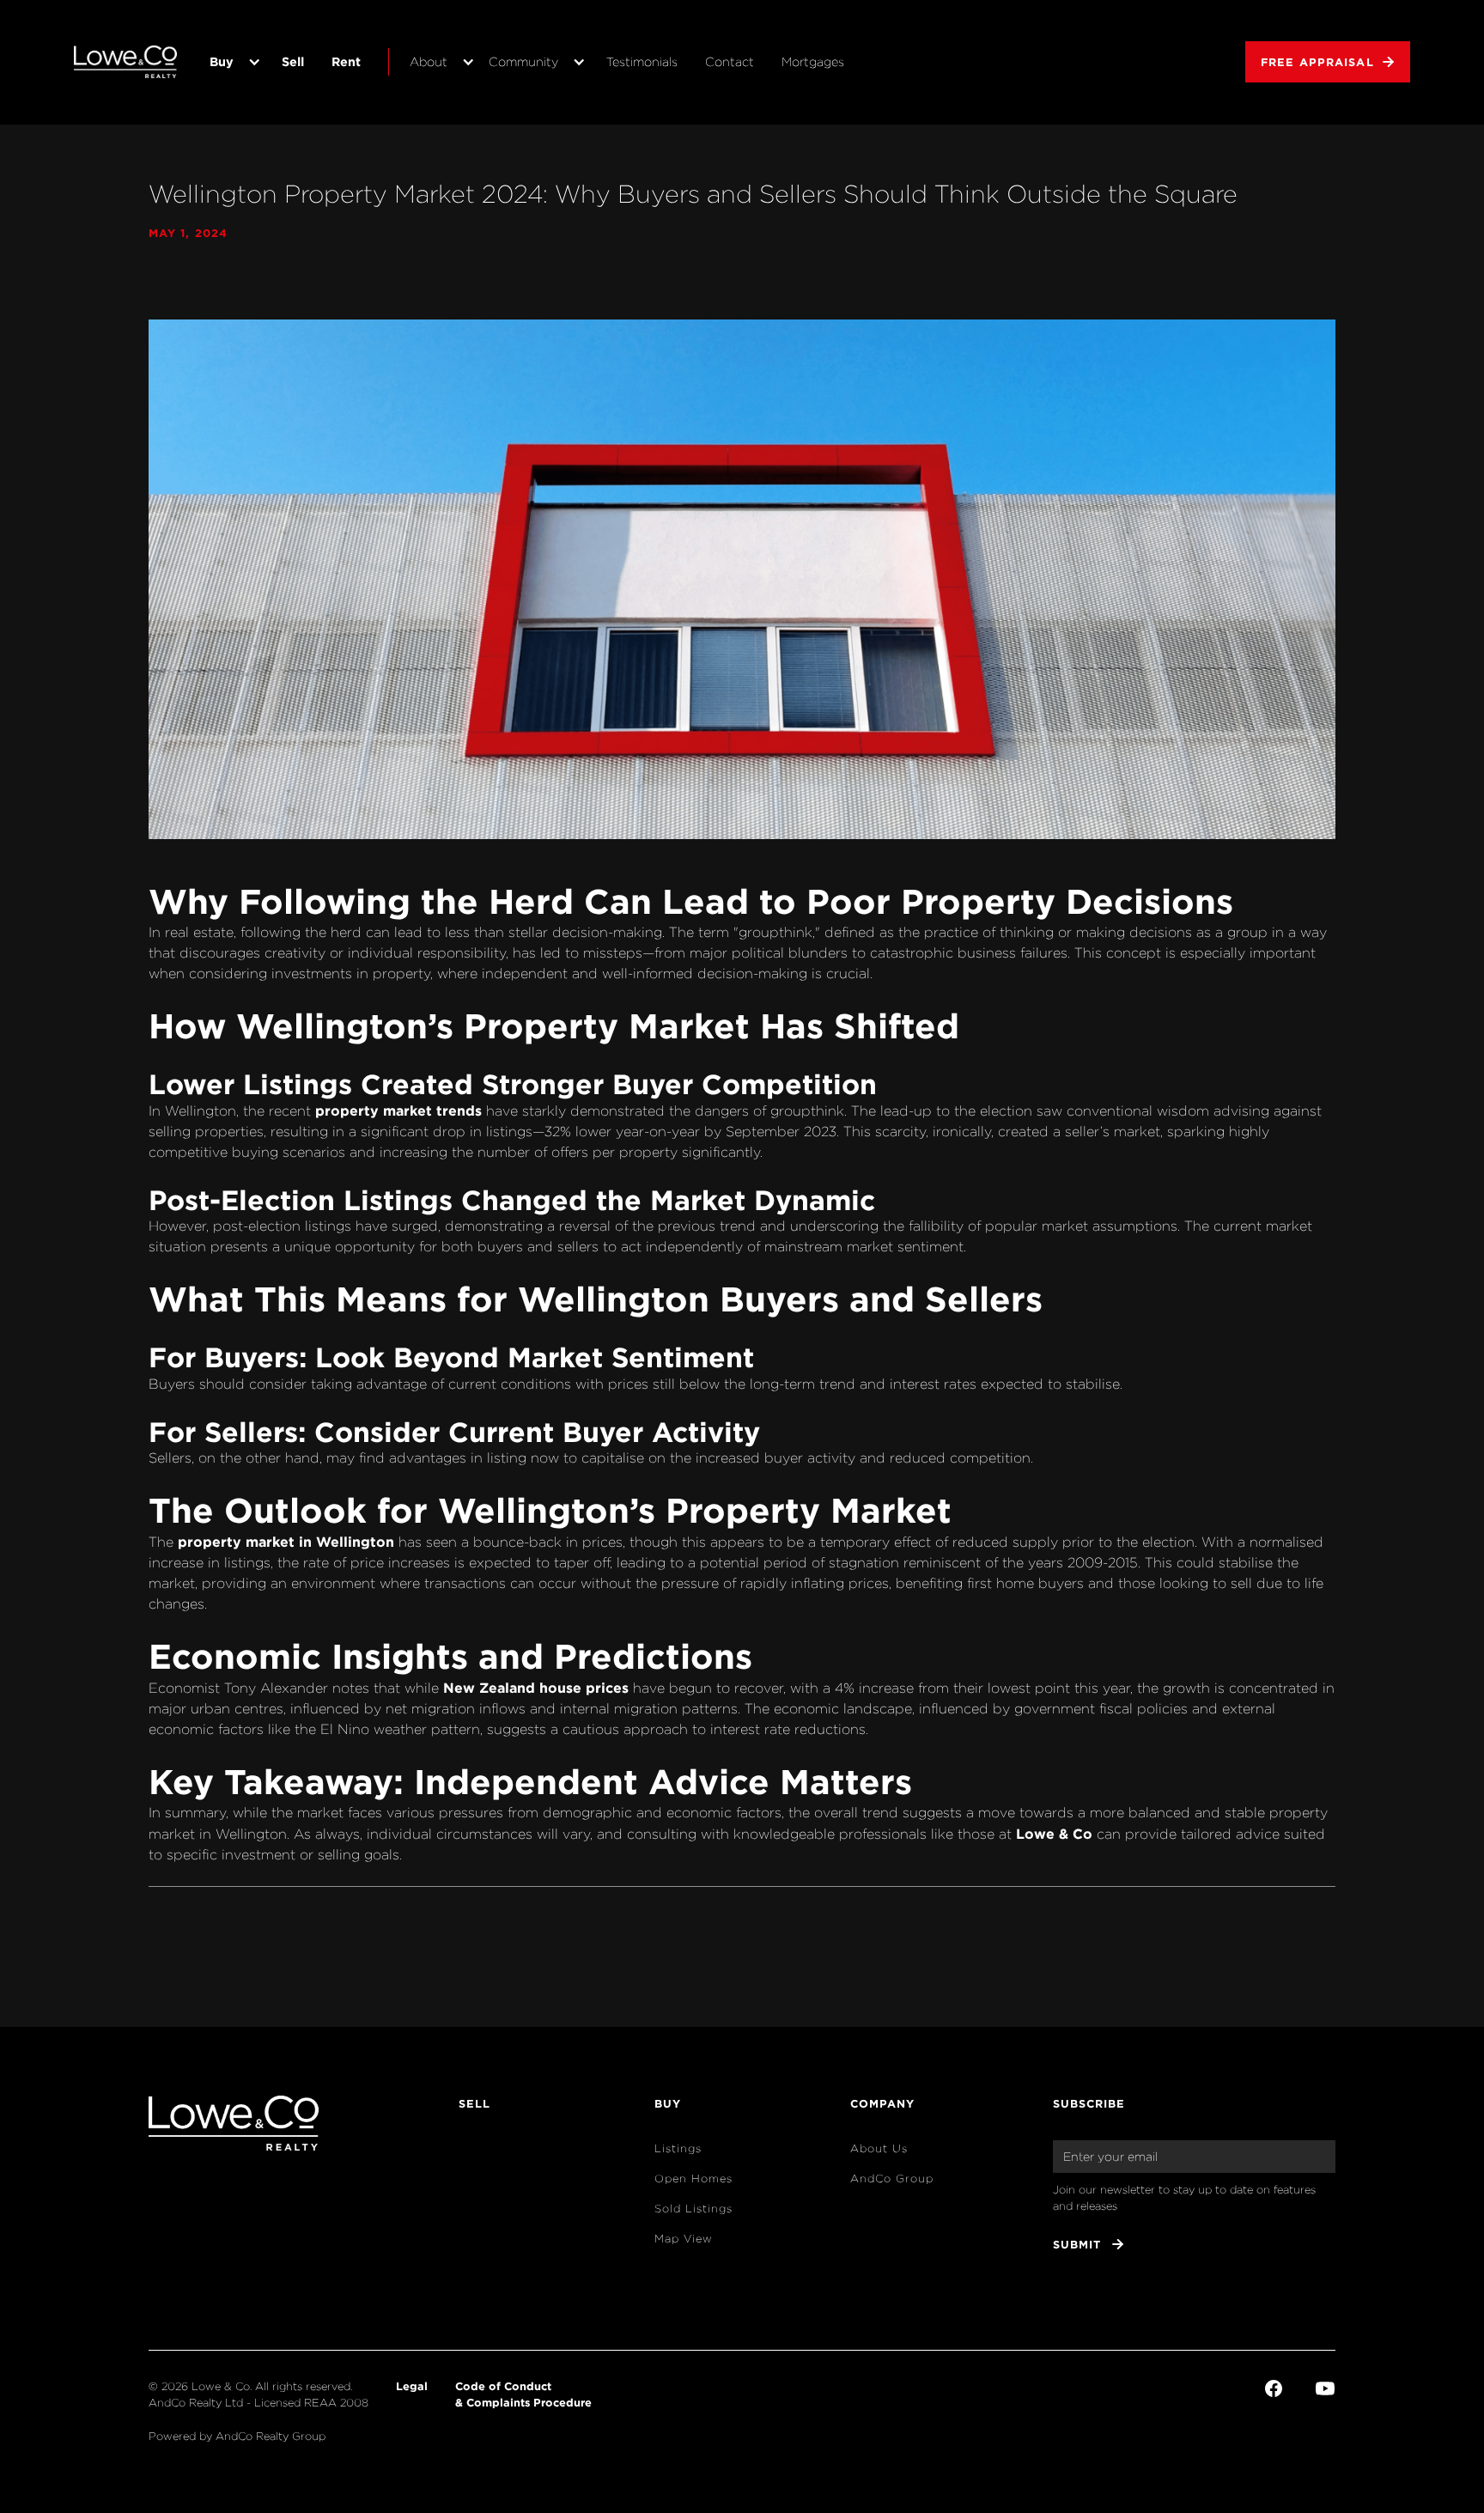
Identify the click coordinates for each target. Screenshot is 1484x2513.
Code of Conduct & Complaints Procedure (523, 2394)
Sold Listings (693, 2209)
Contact (730, 61)
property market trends (398, 1110)
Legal (412, 2386)
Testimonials (642, 61)
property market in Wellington (286, 1542)
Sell (293, 61)
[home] (125, 62)
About (429, 61)
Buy (222, 61)
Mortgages (813, 61)
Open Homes (693, 2178)
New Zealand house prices (536, 1688)
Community (523, 61)
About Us (879, 2148)
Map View (684, 2239)
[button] (232, 62)
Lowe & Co (1054, 1834)
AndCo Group (892, 2178)
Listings (678, 2148)
